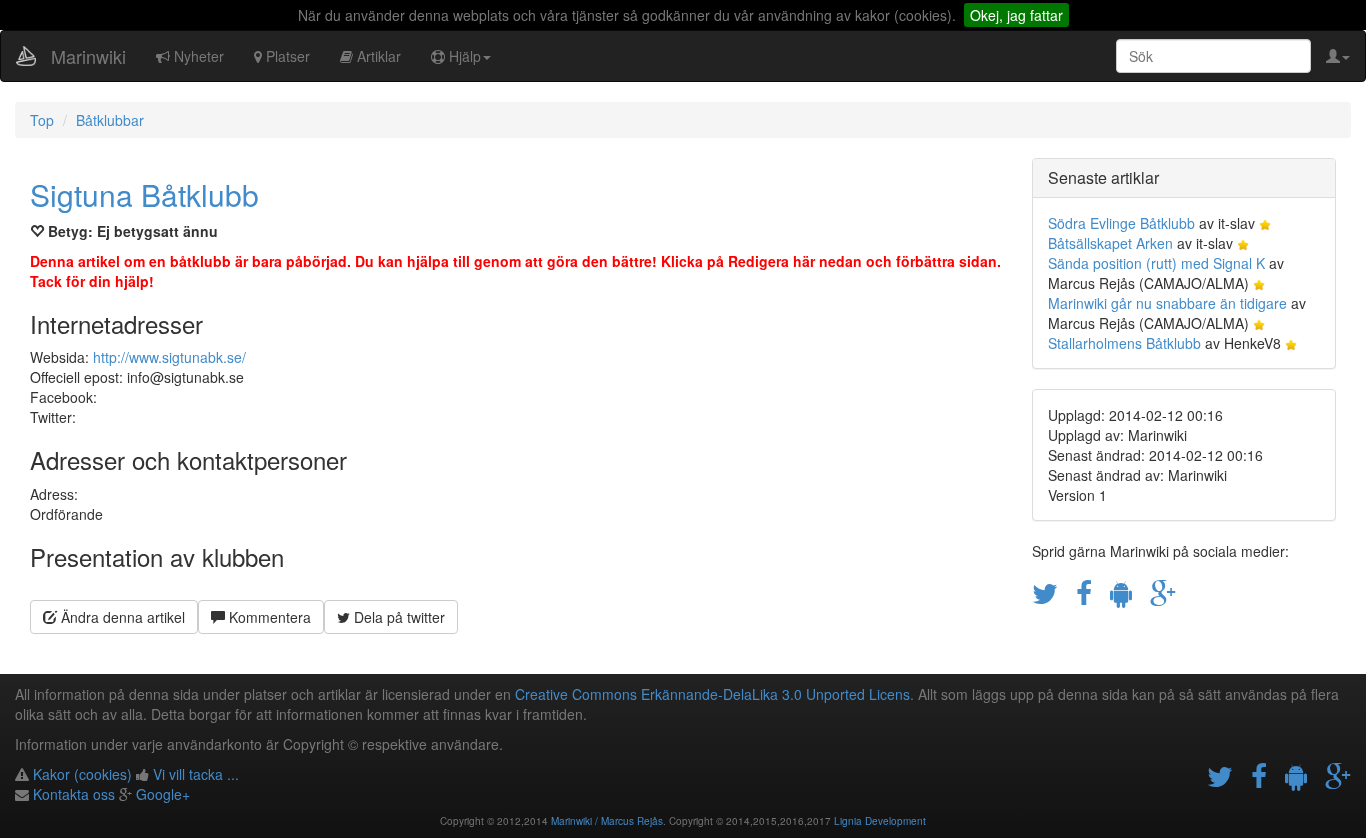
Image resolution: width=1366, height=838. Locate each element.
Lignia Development (880, 821)
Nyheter (197, 56)
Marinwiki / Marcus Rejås (607, 821)
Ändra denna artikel (121, 617)
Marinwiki (88, 56)
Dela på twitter (397, 617)
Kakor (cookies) (82, 774)
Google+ (163, 794)
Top (42, 120)
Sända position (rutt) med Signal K (1156, 263)
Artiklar (377, 56)
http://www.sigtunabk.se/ (169, 357)
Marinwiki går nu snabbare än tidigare (1167, 303)
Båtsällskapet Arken (1110, 243)
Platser (286, 56)
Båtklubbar (110, 120)
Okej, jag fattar (1016, 15)
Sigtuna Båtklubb (144, 194)
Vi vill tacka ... (196, 774)
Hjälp (463, 56)
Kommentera (268, 617)
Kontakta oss (74, 794)
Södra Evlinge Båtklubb (1121, 223)
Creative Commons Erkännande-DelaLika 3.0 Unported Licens (712, 694)
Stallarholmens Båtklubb (1124, 343)
